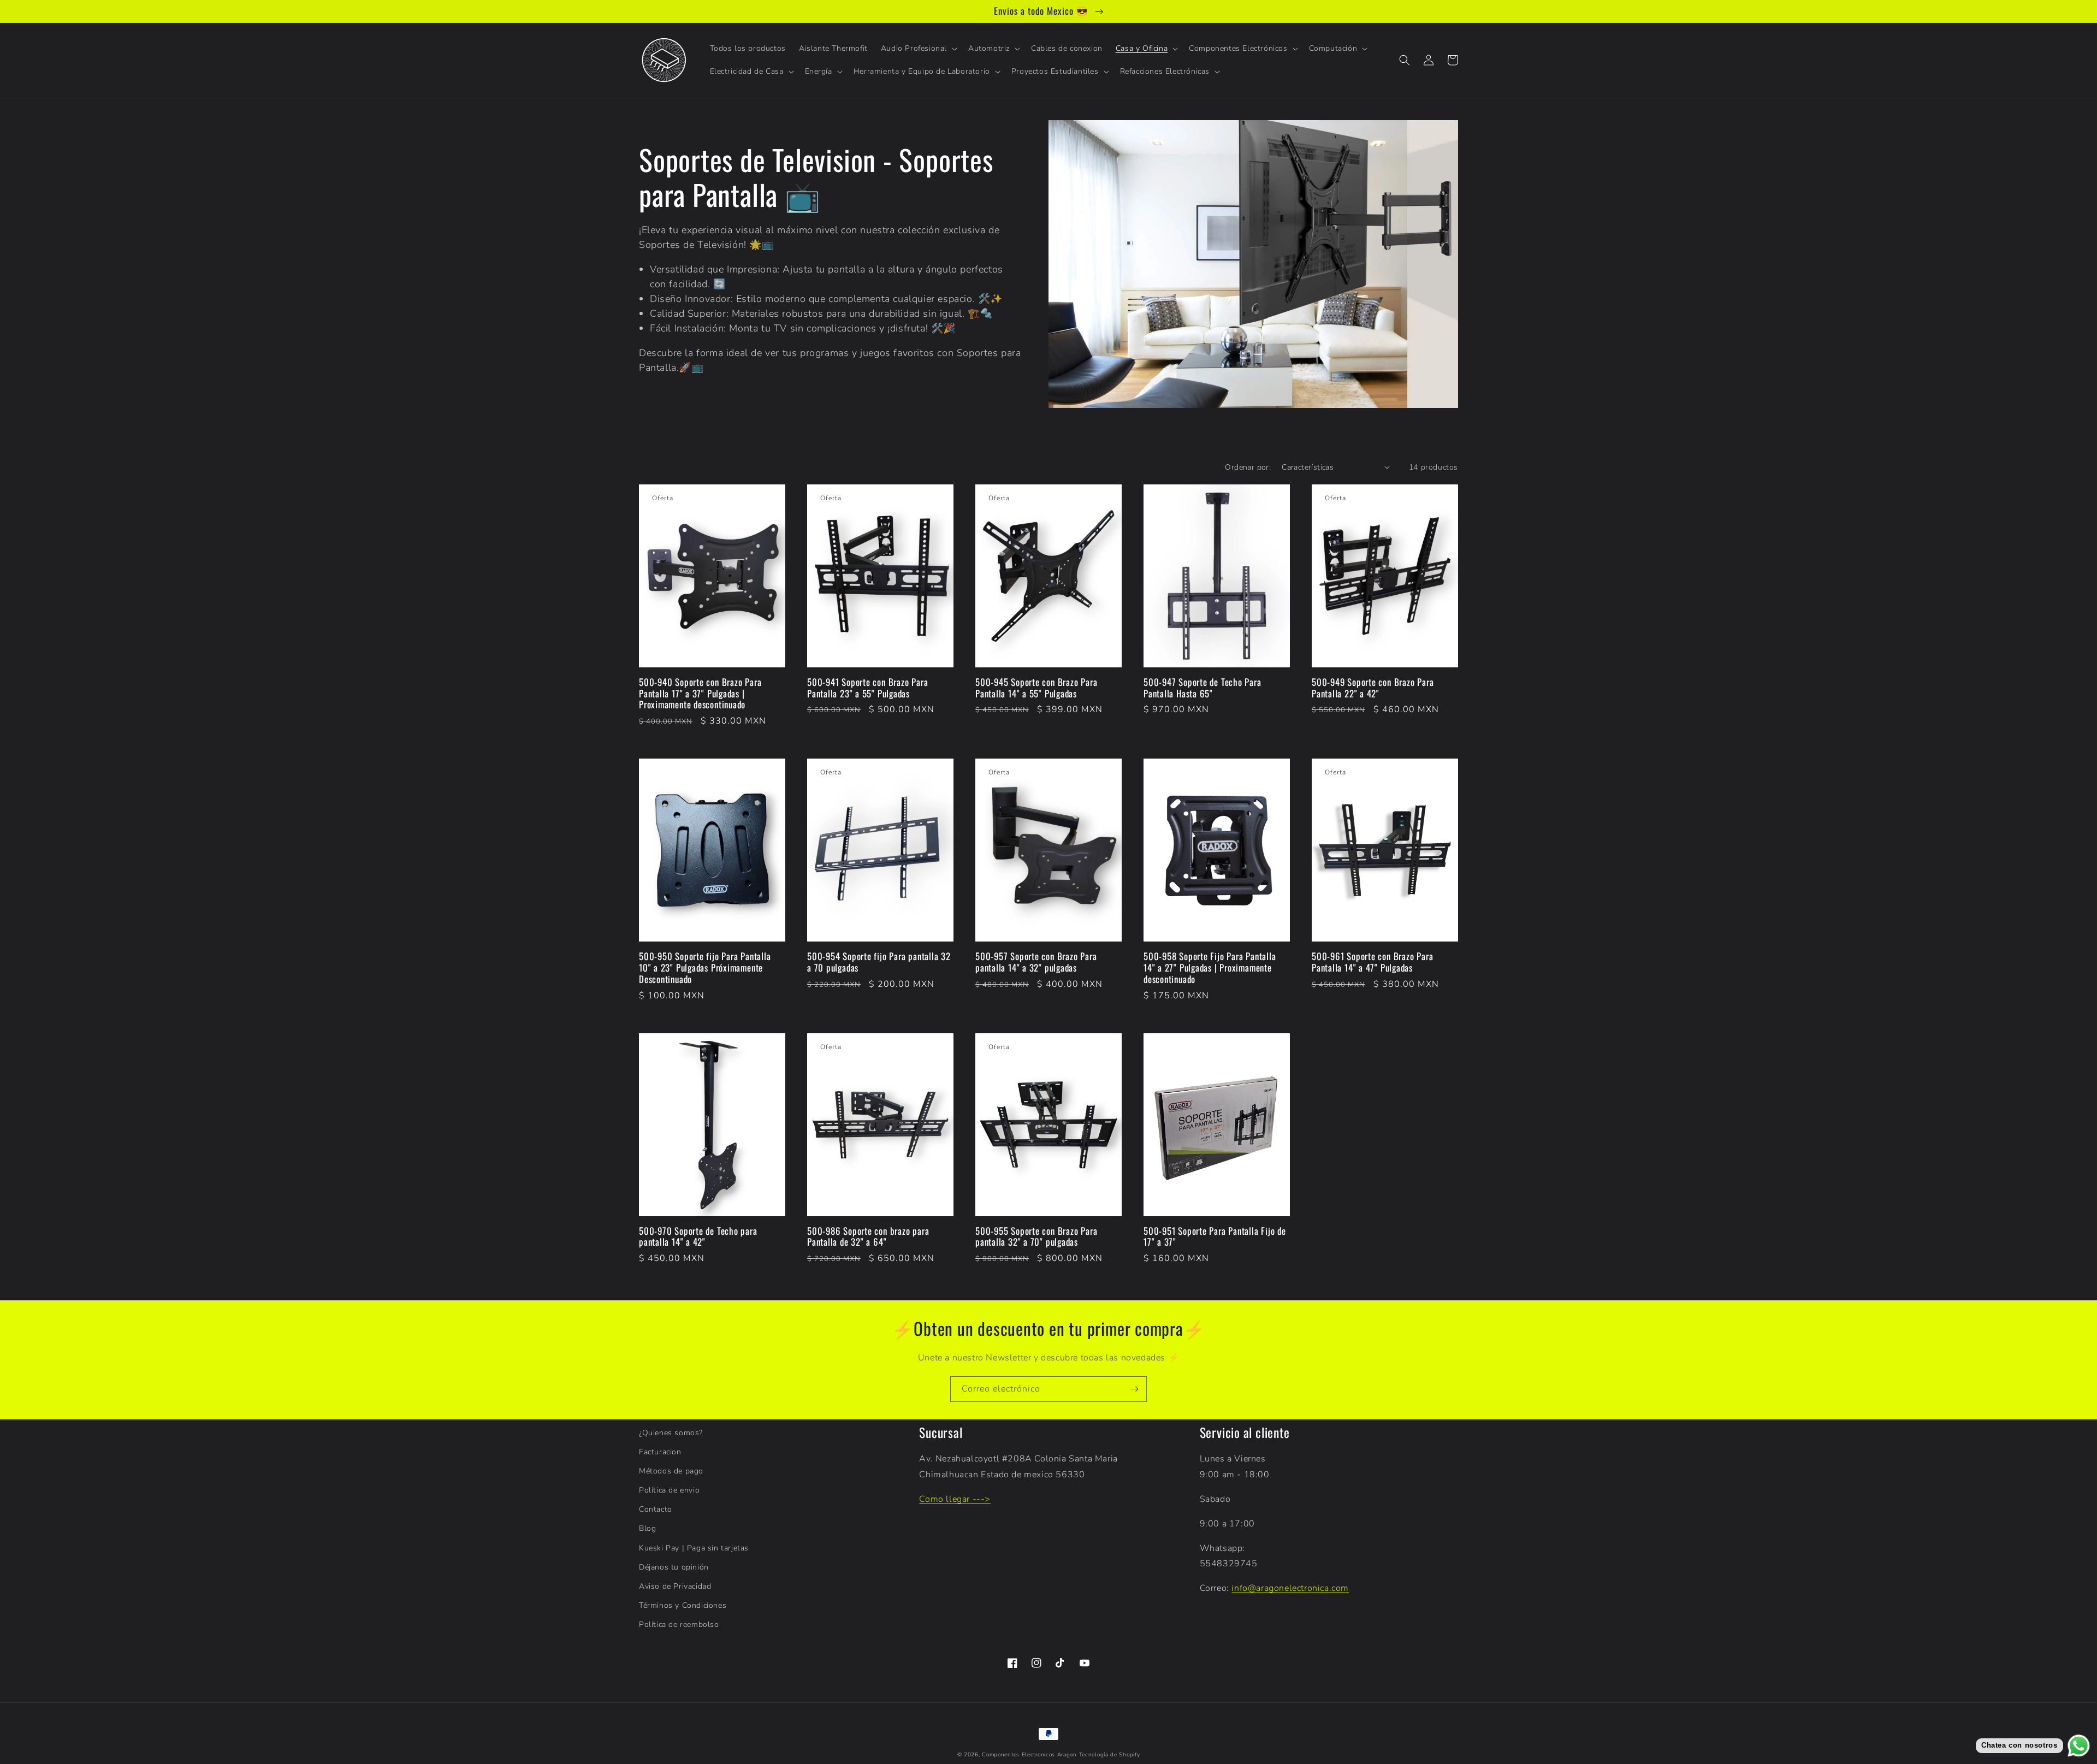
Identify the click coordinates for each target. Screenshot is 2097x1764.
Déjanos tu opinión (674, 1567)
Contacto (656, 1509)
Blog (647, 1528)
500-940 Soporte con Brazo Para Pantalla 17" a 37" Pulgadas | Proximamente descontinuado (700, 694)
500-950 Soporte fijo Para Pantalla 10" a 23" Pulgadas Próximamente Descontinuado (705, 968)
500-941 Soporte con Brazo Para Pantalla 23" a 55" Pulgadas (867, 688)
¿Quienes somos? (671, 1433)
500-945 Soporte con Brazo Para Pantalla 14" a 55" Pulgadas (1036, 688)
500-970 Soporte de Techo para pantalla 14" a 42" (698, 1237)
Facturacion (660, 1452)
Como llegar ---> (955, 1499)
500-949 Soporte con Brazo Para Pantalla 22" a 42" (1373, 688)
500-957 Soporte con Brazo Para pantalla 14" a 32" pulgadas (1036, 962)
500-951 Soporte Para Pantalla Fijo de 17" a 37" (1215, 1237)
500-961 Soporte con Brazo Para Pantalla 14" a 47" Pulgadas (1372, 962)
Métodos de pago (671, 1471)
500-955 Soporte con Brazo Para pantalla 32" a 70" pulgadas (1036, 1237)
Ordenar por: (1248, 467)
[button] (918, 49)
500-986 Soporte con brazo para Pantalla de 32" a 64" (868, 1237)
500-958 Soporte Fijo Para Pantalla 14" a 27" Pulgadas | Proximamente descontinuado (1210, 968)
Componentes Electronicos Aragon (1029, 1755)
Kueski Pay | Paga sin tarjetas (694, 1548)
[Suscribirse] (1134, 1389)
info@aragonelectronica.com (1290, 1588)
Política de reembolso (679, 1624)
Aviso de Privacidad (675, 1586)
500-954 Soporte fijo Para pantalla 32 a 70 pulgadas (879, 962)
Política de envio (669, 1490)
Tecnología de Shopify (1110, 1755)
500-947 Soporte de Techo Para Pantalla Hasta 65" (1202, 688)
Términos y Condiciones (683, 1605)
